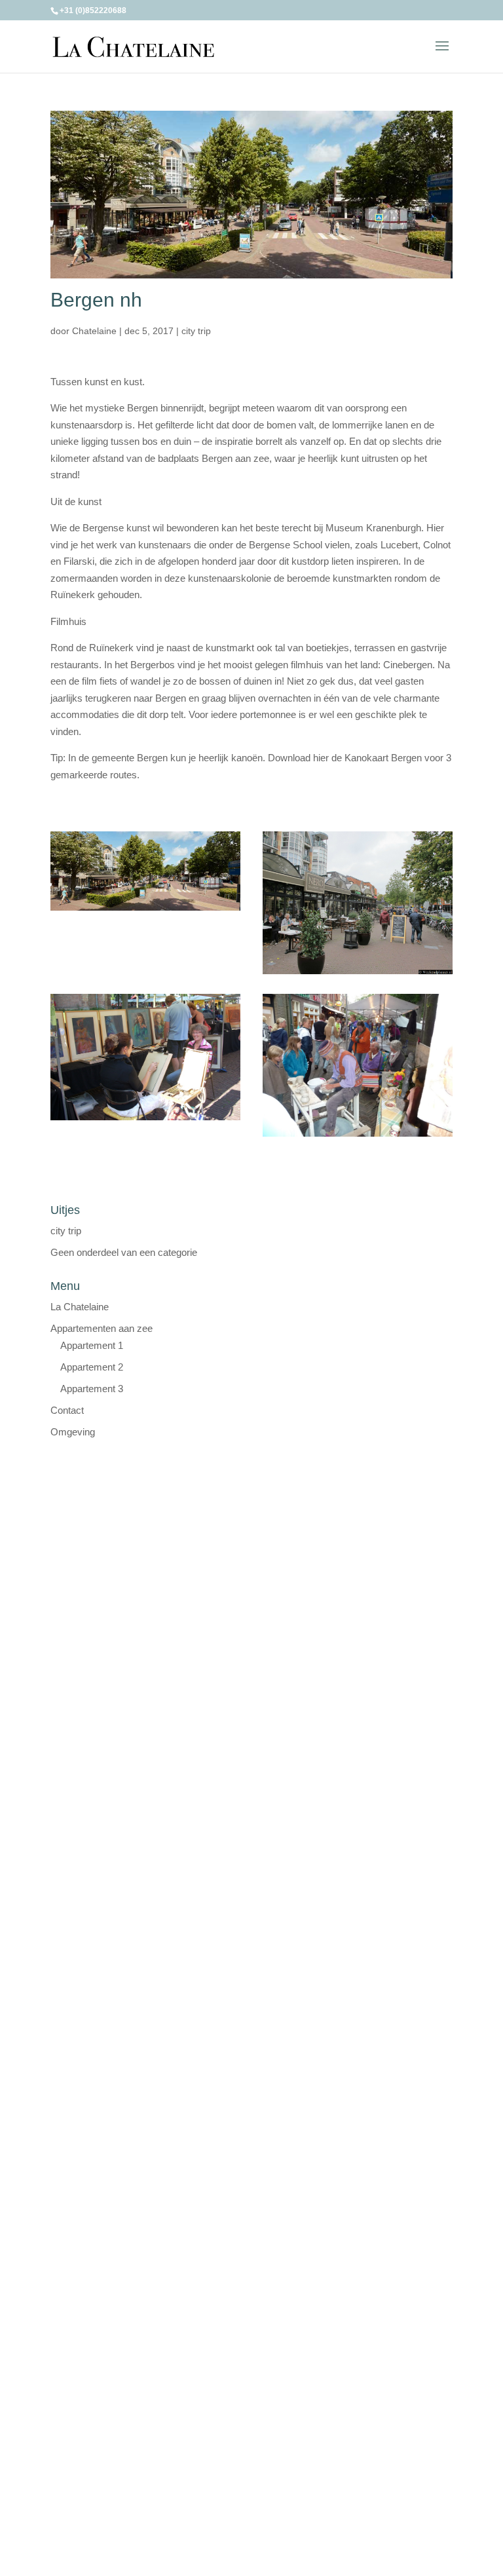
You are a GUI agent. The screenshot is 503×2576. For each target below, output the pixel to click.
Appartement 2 (92, 1367)
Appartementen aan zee (102, 1328)
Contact (67, 1410)
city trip (196, 331)
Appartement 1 (92, 1345)
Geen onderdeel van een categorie (124, 1252)
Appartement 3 (92, 1389)
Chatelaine (94, 331)
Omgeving (73, 1432)
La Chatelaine (80, 1307)
